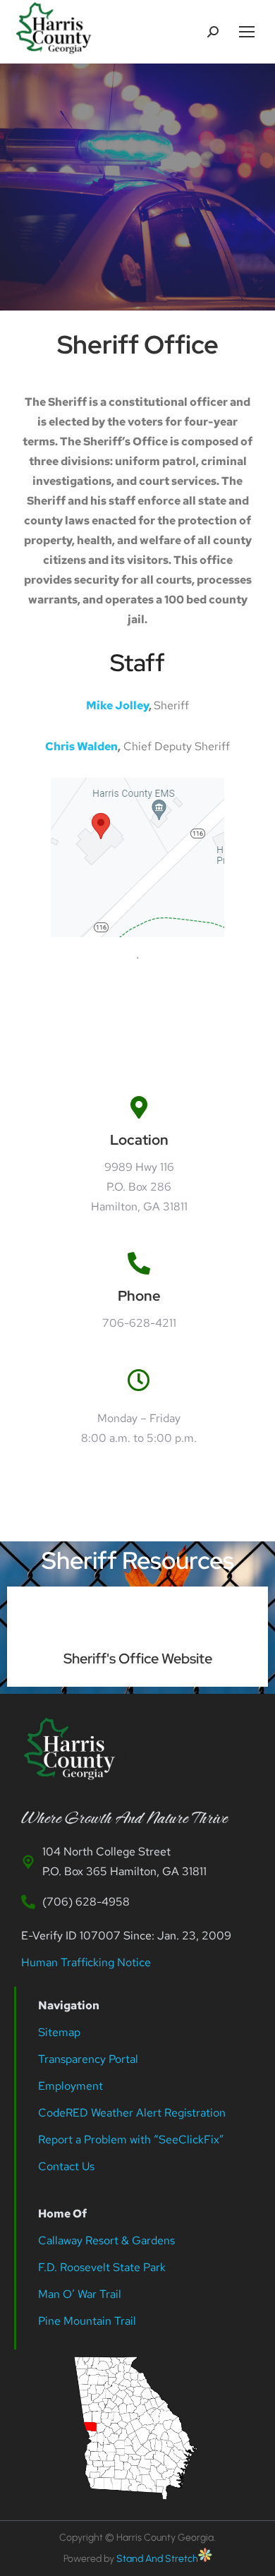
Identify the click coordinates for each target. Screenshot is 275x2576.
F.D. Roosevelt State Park (102, 2267)
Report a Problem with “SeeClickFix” (131, 2139)
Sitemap (59, 2032)
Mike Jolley (117, 705)
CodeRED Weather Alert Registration (132, 2113)
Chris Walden (81, 746)
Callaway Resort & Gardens (106, 2240)
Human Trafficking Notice (86, 1962)
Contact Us (66, 2166)
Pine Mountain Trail (87, 2321)
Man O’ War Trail (80, 2294)
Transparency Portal (90, 2059)
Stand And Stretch (157, 2559)
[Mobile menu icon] (247, 32)
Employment (72, 2086)
